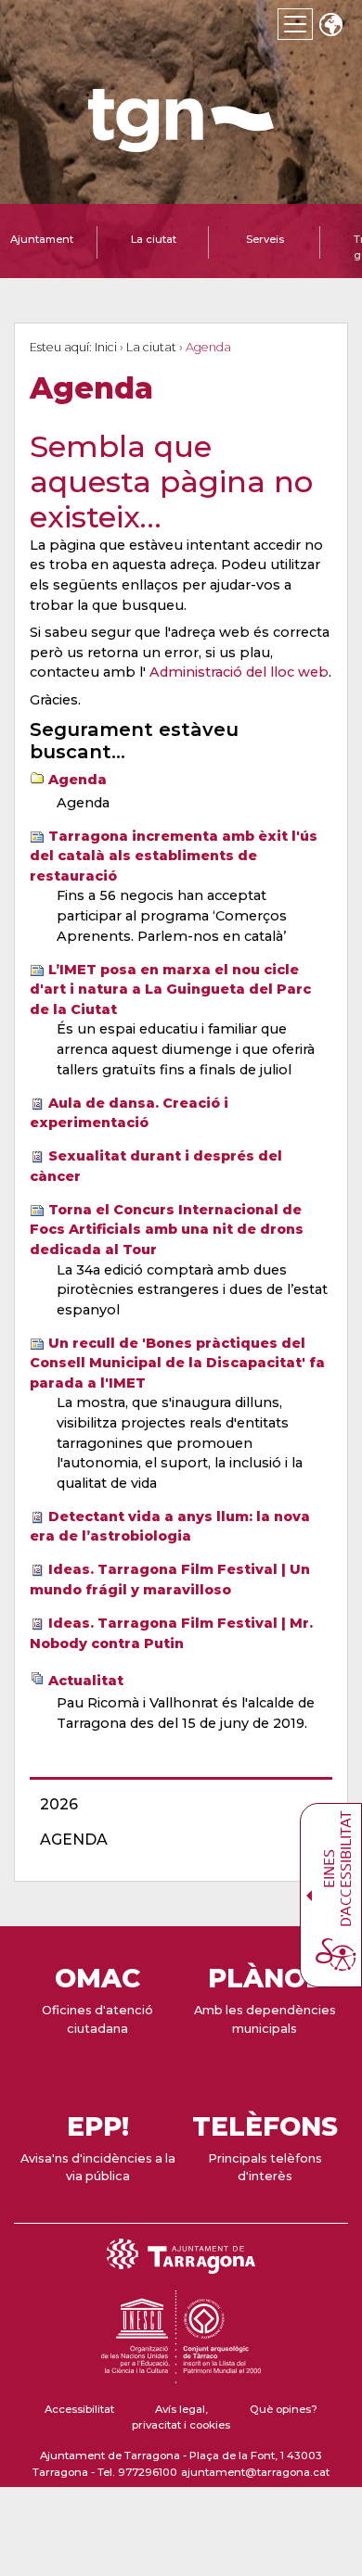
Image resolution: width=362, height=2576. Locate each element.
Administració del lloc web (239, 672)
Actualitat (86, 1681)
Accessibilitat (79, 2409)
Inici (106, 347)
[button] (330, 26)
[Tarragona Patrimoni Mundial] (181, 2375)
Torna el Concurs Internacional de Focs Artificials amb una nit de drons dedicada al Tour (167, 1230)
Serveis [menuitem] (265, 239)
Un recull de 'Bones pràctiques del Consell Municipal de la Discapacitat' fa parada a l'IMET (177, 1363)
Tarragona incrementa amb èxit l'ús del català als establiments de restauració (174, 856)
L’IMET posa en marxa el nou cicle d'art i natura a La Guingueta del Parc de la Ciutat (170, 990)
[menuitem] (175, 1805)
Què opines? (284, 2409)
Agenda (78, 780)
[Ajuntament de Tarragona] (181, 143)
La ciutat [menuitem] (154, 239)
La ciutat (151, 347)
